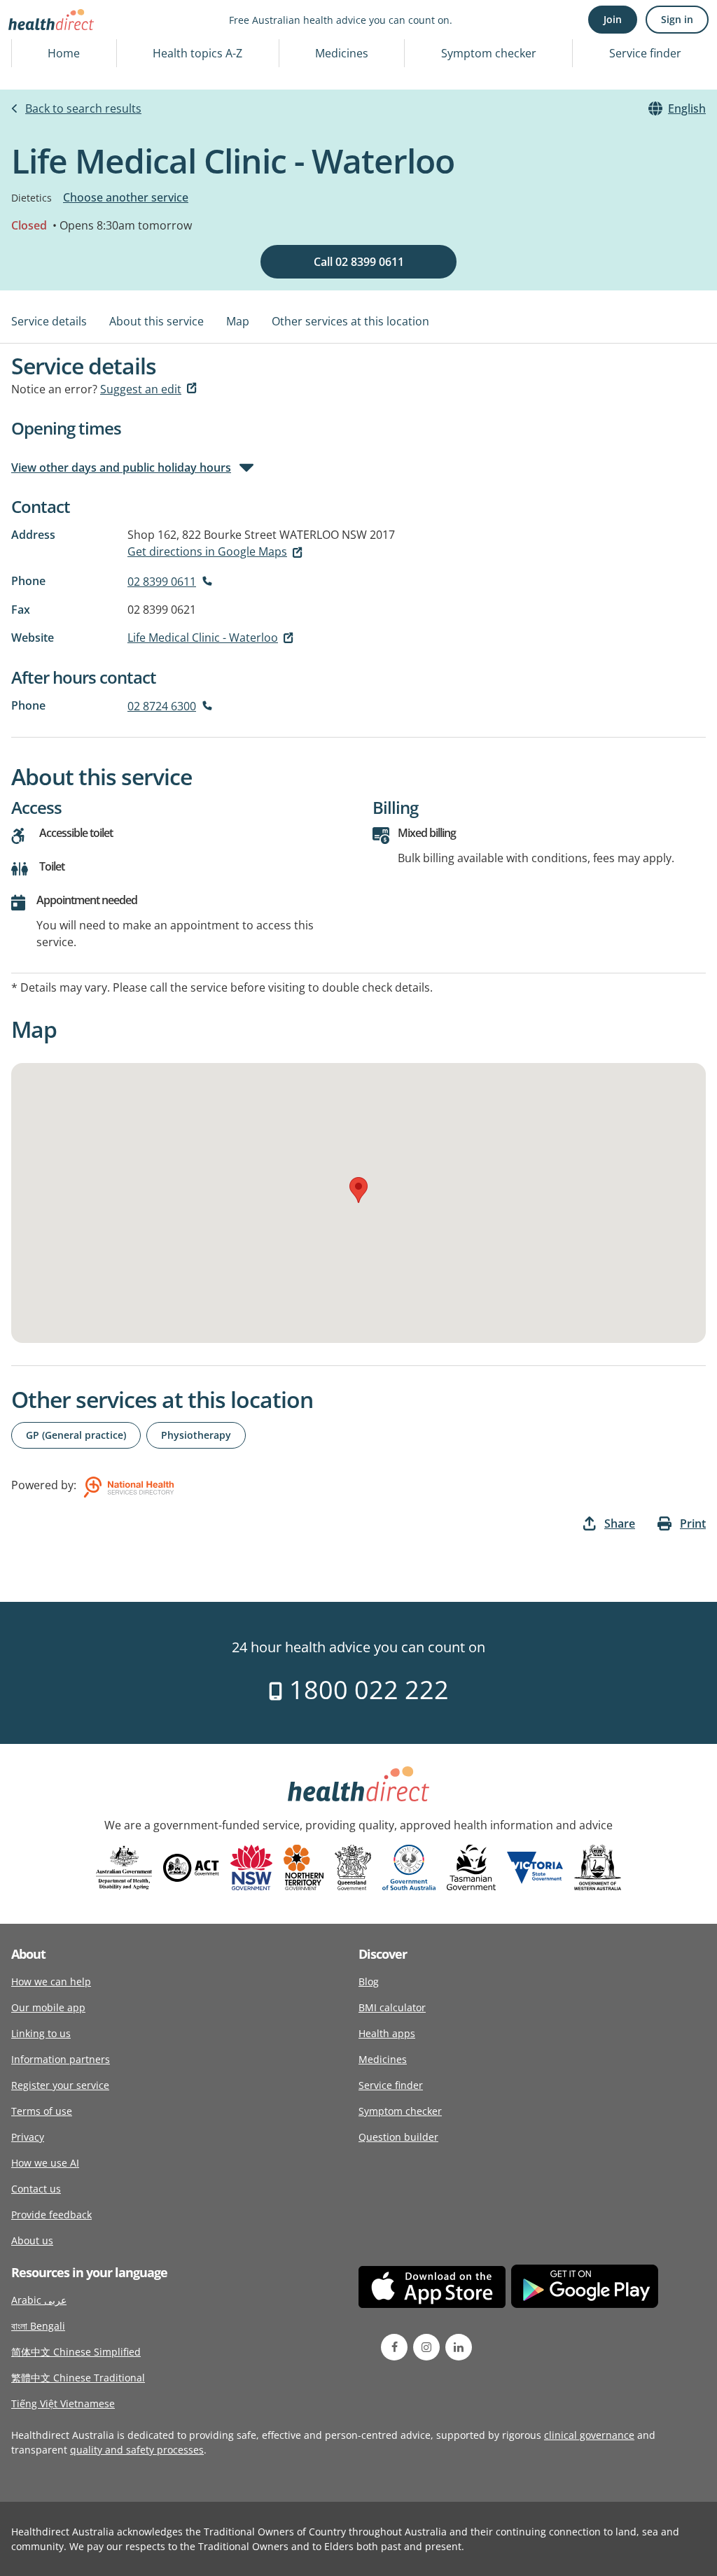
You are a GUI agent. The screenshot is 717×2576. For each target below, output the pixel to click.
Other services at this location (350, 321)
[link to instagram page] (426, 2347)
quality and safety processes (137, 2450)
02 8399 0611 (162, 582)
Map (238, 321)
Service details (49, 321)
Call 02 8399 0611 (359, 262)
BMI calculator (392, 2007)
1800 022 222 (366, 1690)
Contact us (36, 2189)
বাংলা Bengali (38, 2326)
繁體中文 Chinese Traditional (78, 2378)
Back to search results (83, 108)
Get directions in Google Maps (207, 551)
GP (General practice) (76, 1435)
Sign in (677, 19)
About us (32, 2240)
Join (613, 19)
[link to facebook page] (394, 2347)
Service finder (645, 53)
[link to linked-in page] (459, 2347)
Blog (369, 1982)
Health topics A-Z (197, 53)
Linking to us (41, 2033)
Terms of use (42, 2111)
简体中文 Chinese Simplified (76, 2352)
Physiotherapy (196, 1435)
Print (693, 1523)
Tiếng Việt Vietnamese (63, 2403)
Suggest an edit (141, 389)
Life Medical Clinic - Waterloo (203, 638)
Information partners (61, 2059)
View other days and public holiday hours (121, 467)
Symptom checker (489, 53)
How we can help (51, 1982)
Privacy (28, 2137)
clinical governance (589, 2435)
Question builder (398, 2137)
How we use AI (45, 2163)
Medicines (342, 53)
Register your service (60, 2085)
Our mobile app (48, 2007)
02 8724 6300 (162, 706)
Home (64, 53)
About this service (156, 321)
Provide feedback (51, 2215)
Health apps (387, 2033)
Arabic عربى (39, 2300)
